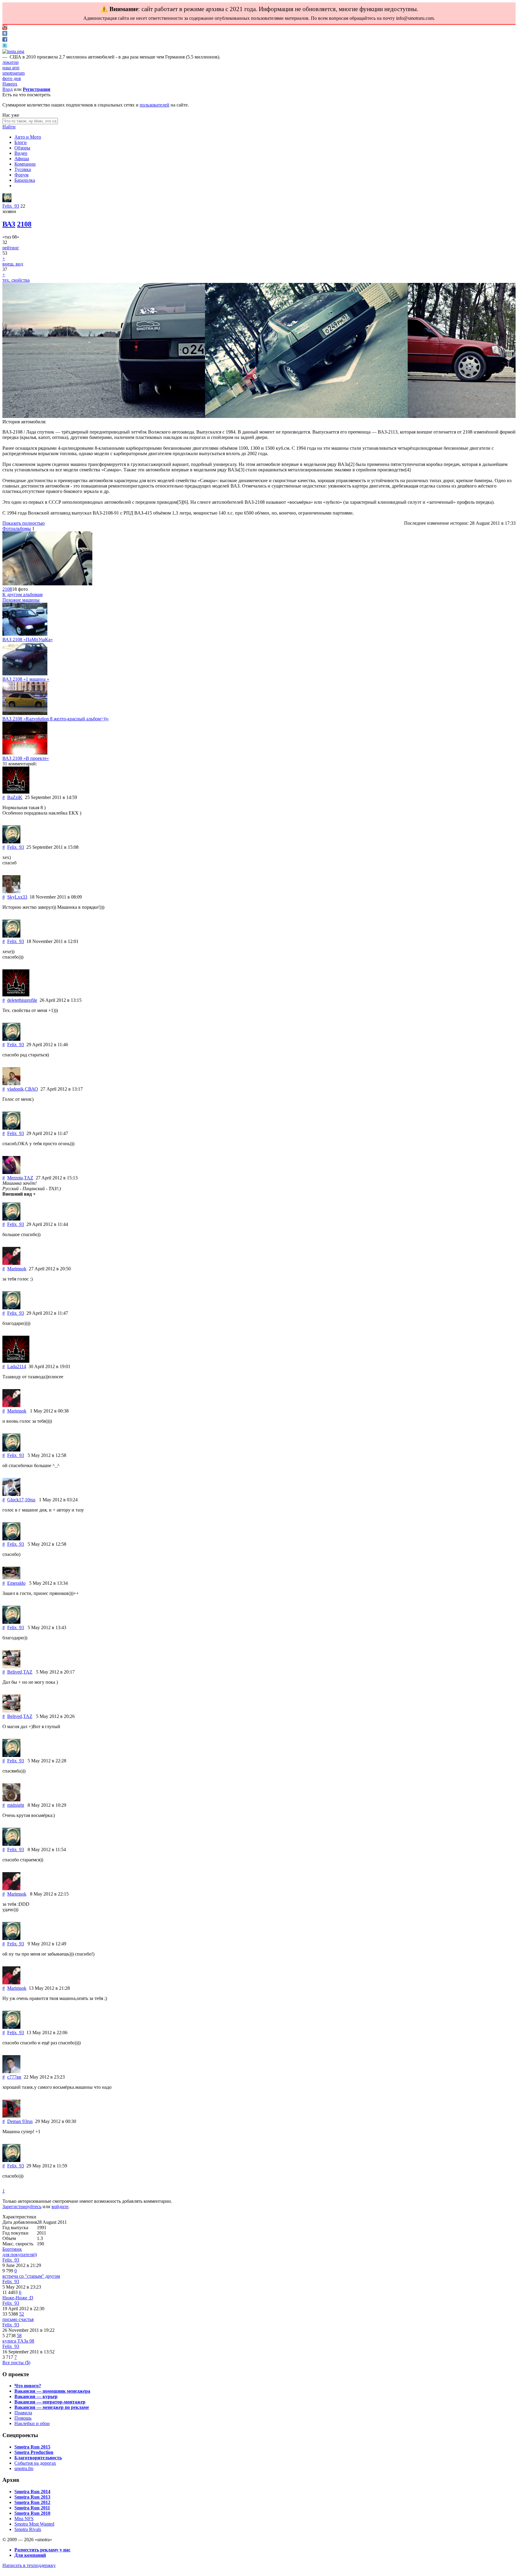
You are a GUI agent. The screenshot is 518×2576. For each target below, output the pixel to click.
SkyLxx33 (17, 897)
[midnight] (11, 1800)
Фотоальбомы (17, 528)
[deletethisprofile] (16, 995)
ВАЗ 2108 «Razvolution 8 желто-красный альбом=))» (56, 719)
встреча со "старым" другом (31, 2276)
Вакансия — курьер (36, 2396)
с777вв (14, 2077)
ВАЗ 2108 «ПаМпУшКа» (28, 639)
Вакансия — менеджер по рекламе (52, 2407)
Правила (23, 2413)
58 (19, 2336)
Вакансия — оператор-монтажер (50, 2402)
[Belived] (11, 1666)
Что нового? (28, 2386)
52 (22, 2314)
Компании (25, 164)
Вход (7, 89)
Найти (9, 127)
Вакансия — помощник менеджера (52, 2391)
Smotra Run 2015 (32, 2447)
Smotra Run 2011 (32, 2508)
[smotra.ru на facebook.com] (5, 40)
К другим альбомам (22, 594)
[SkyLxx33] (11, 892)
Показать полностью (24, 523)
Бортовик (12, 2249)
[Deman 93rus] (11, 2116)
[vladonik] (11, 1084)
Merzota (15, 1178)
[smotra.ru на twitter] (5, 46)
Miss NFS (24, 2519)
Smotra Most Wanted (34, 2524)
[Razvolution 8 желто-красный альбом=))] (25, 713)
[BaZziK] (16, 792)
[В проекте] (25, 753)
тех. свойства (16, 280)
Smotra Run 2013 (32, 2497)
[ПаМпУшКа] (25, 634)
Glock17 (15, 1500)
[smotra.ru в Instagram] (13, 51)
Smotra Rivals (28, 2529)
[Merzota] (11, 1172)
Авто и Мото (28, 137)
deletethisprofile (22, 1000)
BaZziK (15, 797)
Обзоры (22, 148)
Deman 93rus (20, 2121)
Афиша (22, 159)
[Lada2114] (16, 1361)
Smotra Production (34, 2452)
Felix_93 (11, 206)
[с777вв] (11, 2072)
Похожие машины (21, 600)
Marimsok (17, 1269)
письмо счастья (18, 2319)
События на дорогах (35, 2463)
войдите (60, 2207)
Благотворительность (38, 2458)
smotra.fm (24, 2468)
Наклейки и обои (32, 2423)
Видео (21, 153)
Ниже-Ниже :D (18, 2298)
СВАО (31, 1089)
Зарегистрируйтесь (22, 2207)
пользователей (155, 105)
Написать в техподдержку (29, 2565)
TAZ (29, 1178)
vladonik (15, 1089)
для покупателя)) (20, 2255)
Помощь (23, 2418)
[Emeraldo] (11, 1578)
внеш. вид (13, 264)
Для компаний (30, 2555)
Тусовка (23, 169)
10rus (30, 1500)
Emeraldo (16, 1583)
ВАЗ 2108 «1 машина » (26, 679)
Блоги (21, 142)
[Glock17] (11, 1494)
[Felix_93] (7, 201)
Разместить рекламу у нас (42, 2550)
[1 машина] (25, 674)
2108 (24, 224)
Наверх (10, 84)
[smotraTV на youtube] (5, 28)
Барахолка (25, 180)
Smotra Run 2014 (32, 2492)
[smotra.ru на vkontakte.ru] (5, 34)
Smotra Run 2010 (32, 2513)
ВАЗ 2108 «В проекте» (26, 758)
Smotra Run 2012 (32, 2502)
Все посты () (16, 2363)
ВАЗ (9, 224)
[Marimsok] (11, 1263)
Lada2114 (17, 1366)
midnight (16, 1805)
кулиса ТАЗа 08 (18, 2341)
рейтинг (11, 248)
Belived (15, 1672)
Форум (21, 175)
